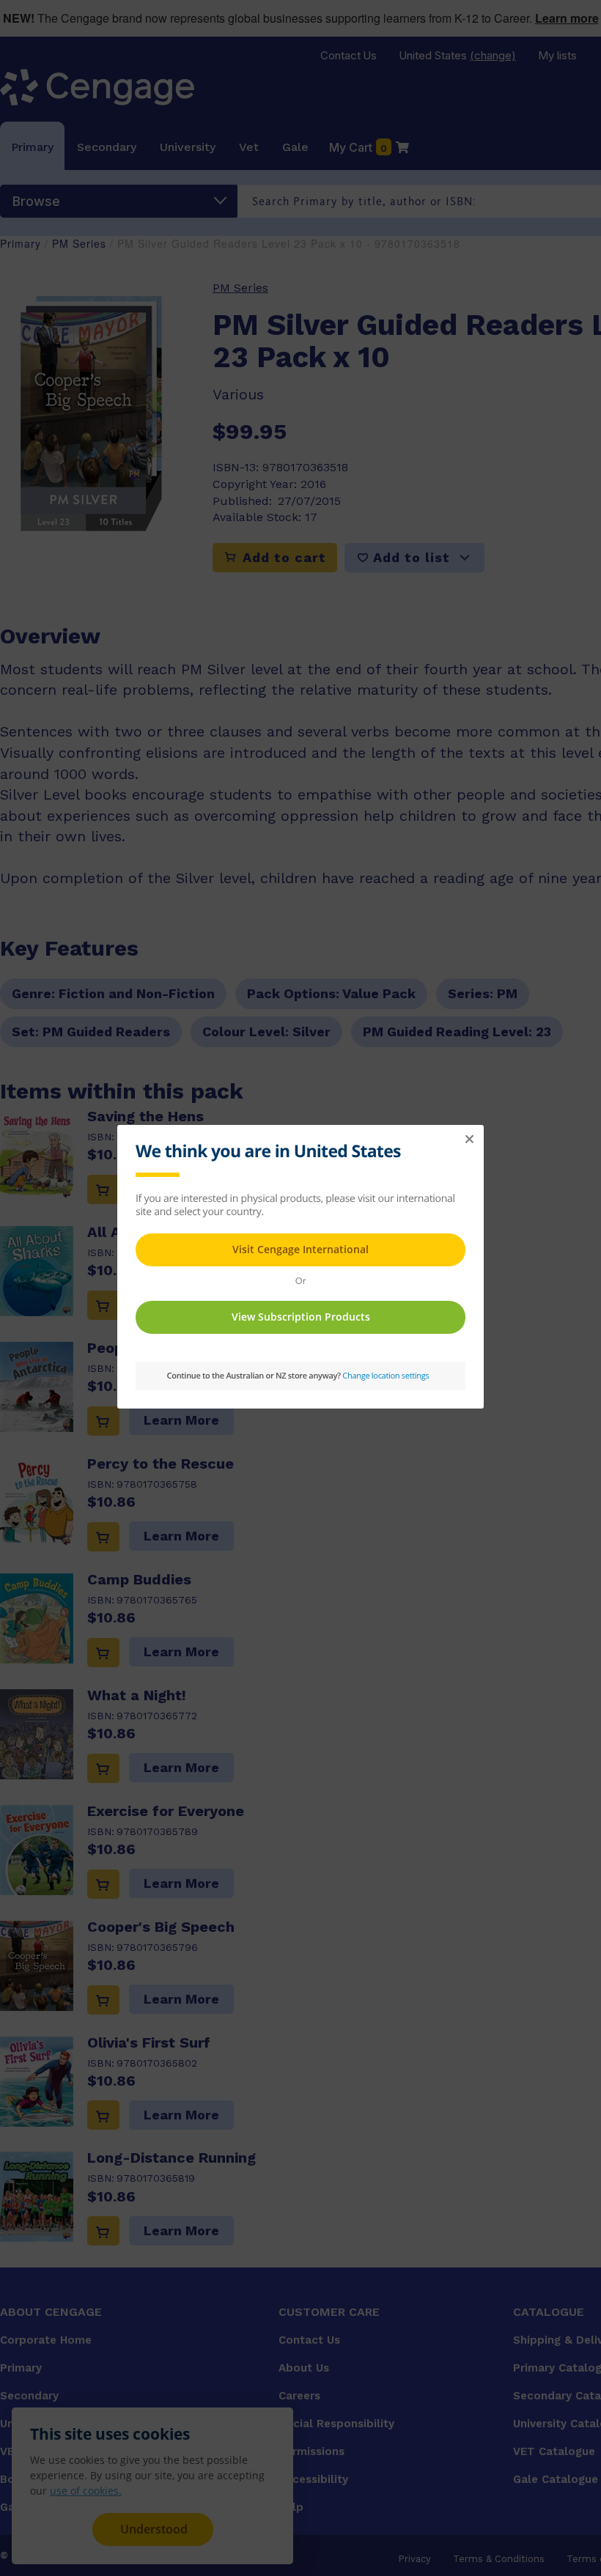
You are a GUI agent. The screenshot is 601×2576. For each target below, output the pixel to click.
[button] (469, 1140)
